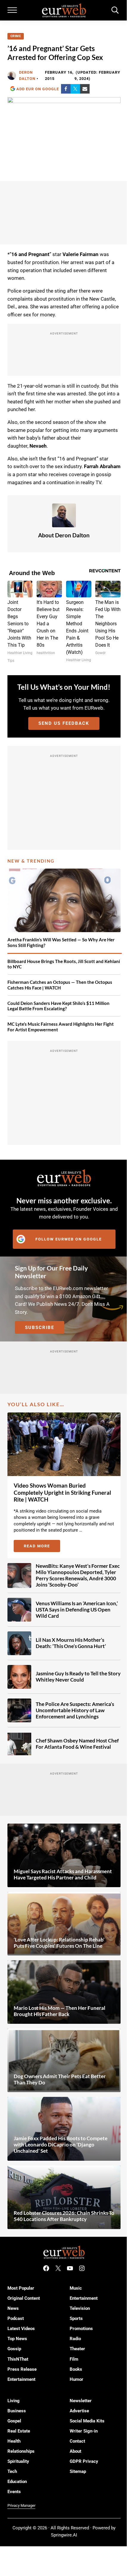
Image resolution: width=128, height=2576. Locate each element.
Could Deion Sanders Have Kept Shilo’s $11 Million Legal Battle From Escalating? (58, 1006)
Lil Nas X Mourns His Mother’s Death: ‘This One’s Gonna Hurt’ (71, 1643)
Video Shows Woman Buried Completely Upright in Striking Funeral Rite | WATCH (62, 1493)
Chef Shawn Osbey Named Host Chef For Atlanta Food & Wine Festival (77, 1744)
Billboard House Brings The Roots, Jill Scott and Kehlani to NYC (64, 964)
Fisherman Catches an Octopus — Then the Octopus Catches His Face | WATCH (60, 985)
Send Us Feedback (64, 723)
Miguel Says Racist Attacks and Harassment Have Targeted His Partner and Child (63, 1875)
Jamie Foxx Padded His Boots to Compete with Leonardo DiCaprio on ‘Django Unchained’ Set (61, 2145)
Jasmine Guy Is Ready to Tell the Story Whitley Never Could (78, 1677)
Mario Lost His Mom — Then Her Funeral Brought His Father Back (60, 2011)
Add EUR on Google (38, 89)
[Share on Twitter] (75, 89)
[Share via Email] (85, 89)
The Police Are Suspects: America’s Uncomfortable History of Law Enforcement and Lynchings (75, 1710)
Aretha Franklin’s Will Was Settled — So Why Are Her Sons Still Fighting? (61, 942)
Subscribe (40, 1328)
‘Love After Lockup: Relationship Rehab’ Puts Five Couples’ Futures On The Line (59, 1943)
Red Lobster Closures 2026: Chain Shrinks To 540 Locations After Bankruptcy (64, 2216)
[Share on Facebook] (66, 89)
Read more (42, 1547)
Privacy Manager (21, 2505)
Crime (16, 36)
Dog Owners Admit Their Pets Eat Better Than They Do (60, 2079)
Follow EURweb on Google (69, 1239)
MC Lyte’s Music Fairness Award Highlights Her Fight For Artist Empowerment (61, 1027)
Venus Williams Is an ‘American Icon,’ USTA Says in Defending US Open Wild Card (77, 1610)
